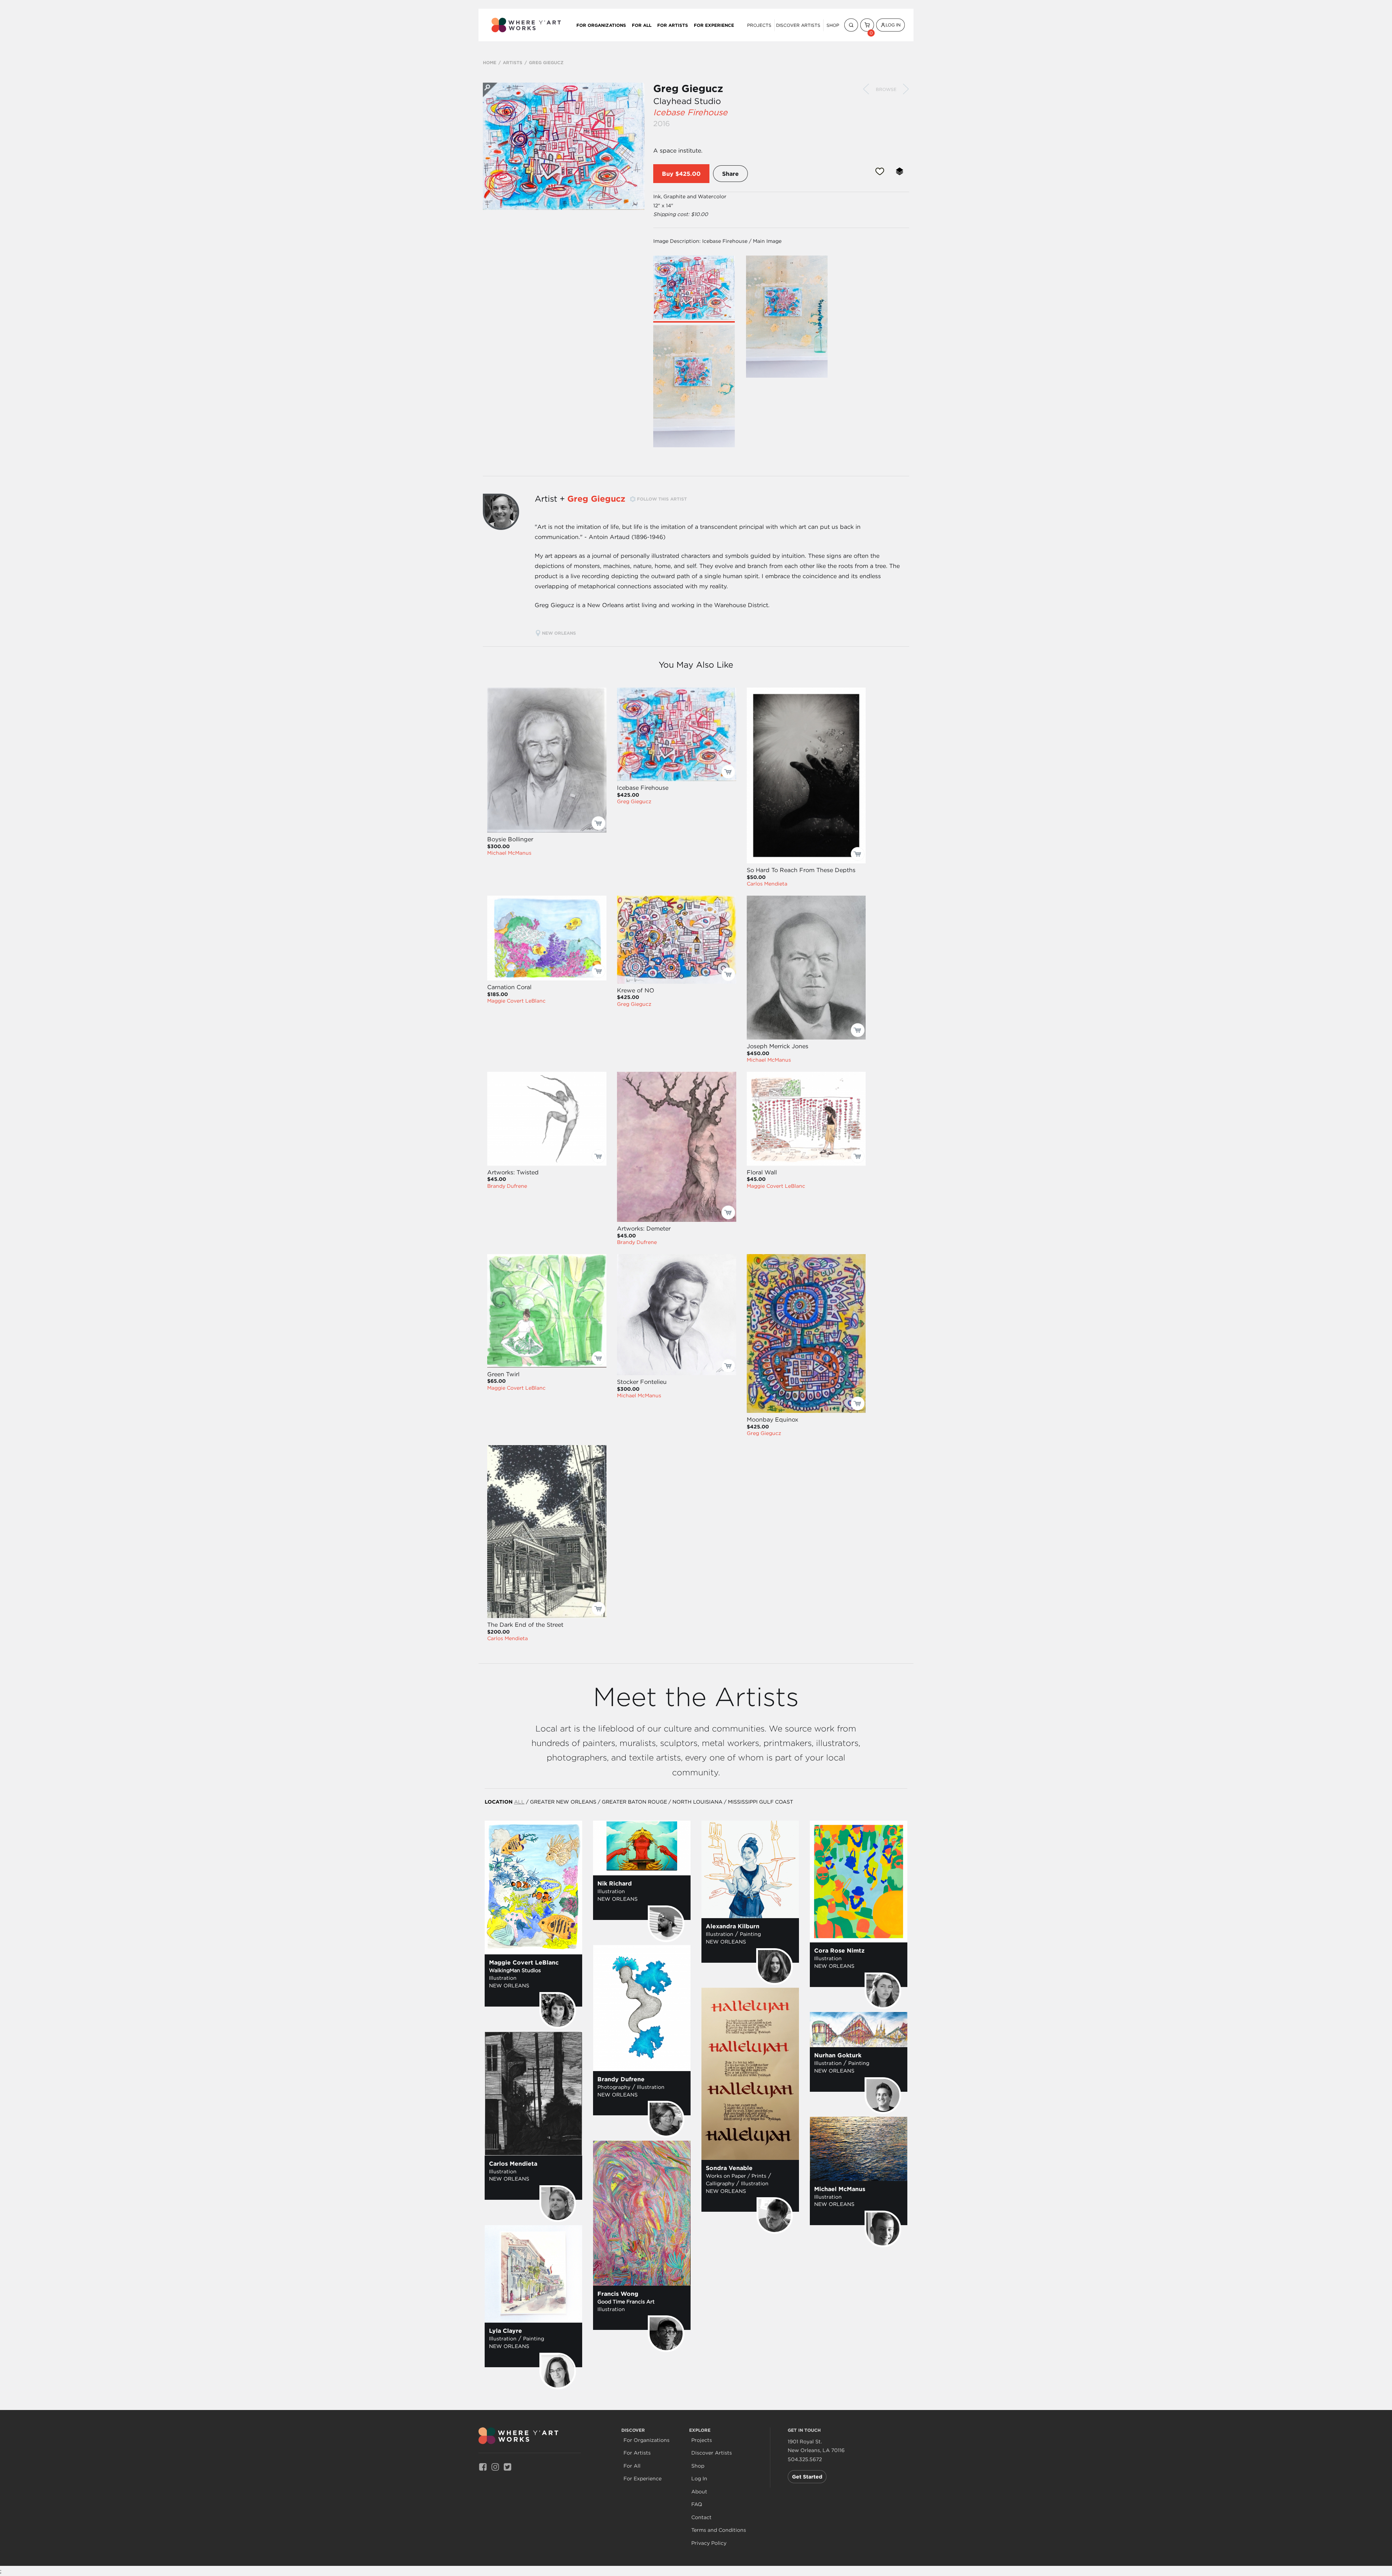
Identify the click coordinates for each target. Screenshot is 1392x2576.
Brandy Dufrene (507, 1186)
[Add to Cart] (598, 823)
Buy (668, 174)
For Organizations (601, 25)
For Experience (714, 25)
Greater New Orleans (563, 1802)
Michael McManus (509, 853)
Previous (866, 89)
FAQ (697, 2504)
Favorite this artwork (880, 171)
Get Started (807, 2477)
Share (730, 174)
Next (906, 89)
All (519, 1802)
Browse (886, 89)
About (699, 2492)
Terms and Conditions (719, 2530)
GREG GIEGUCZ (546, 62)
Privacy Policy (709, 2543)
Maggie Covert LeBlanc (516, 1001)
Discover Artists (798, 25)
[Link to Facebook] (483, 2466)
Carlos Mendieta (767, 884)
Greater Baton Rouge (634, 1802)
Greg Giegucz (688, 88)
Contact (701, 2517)
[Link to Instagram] (495, 2466)
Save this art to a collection (900, 171)
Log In (893, 25)
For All (642, 25)
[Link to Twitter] (507, 2466)
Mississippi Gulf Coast (761, 1802)
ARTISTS (513, 62)
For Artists (673, 25)
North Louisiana (697, 1802)
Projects (759, 25)
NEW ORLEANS (560, 633)
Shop (833, 25)
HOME (490, 62)
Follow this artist (662, 499)
